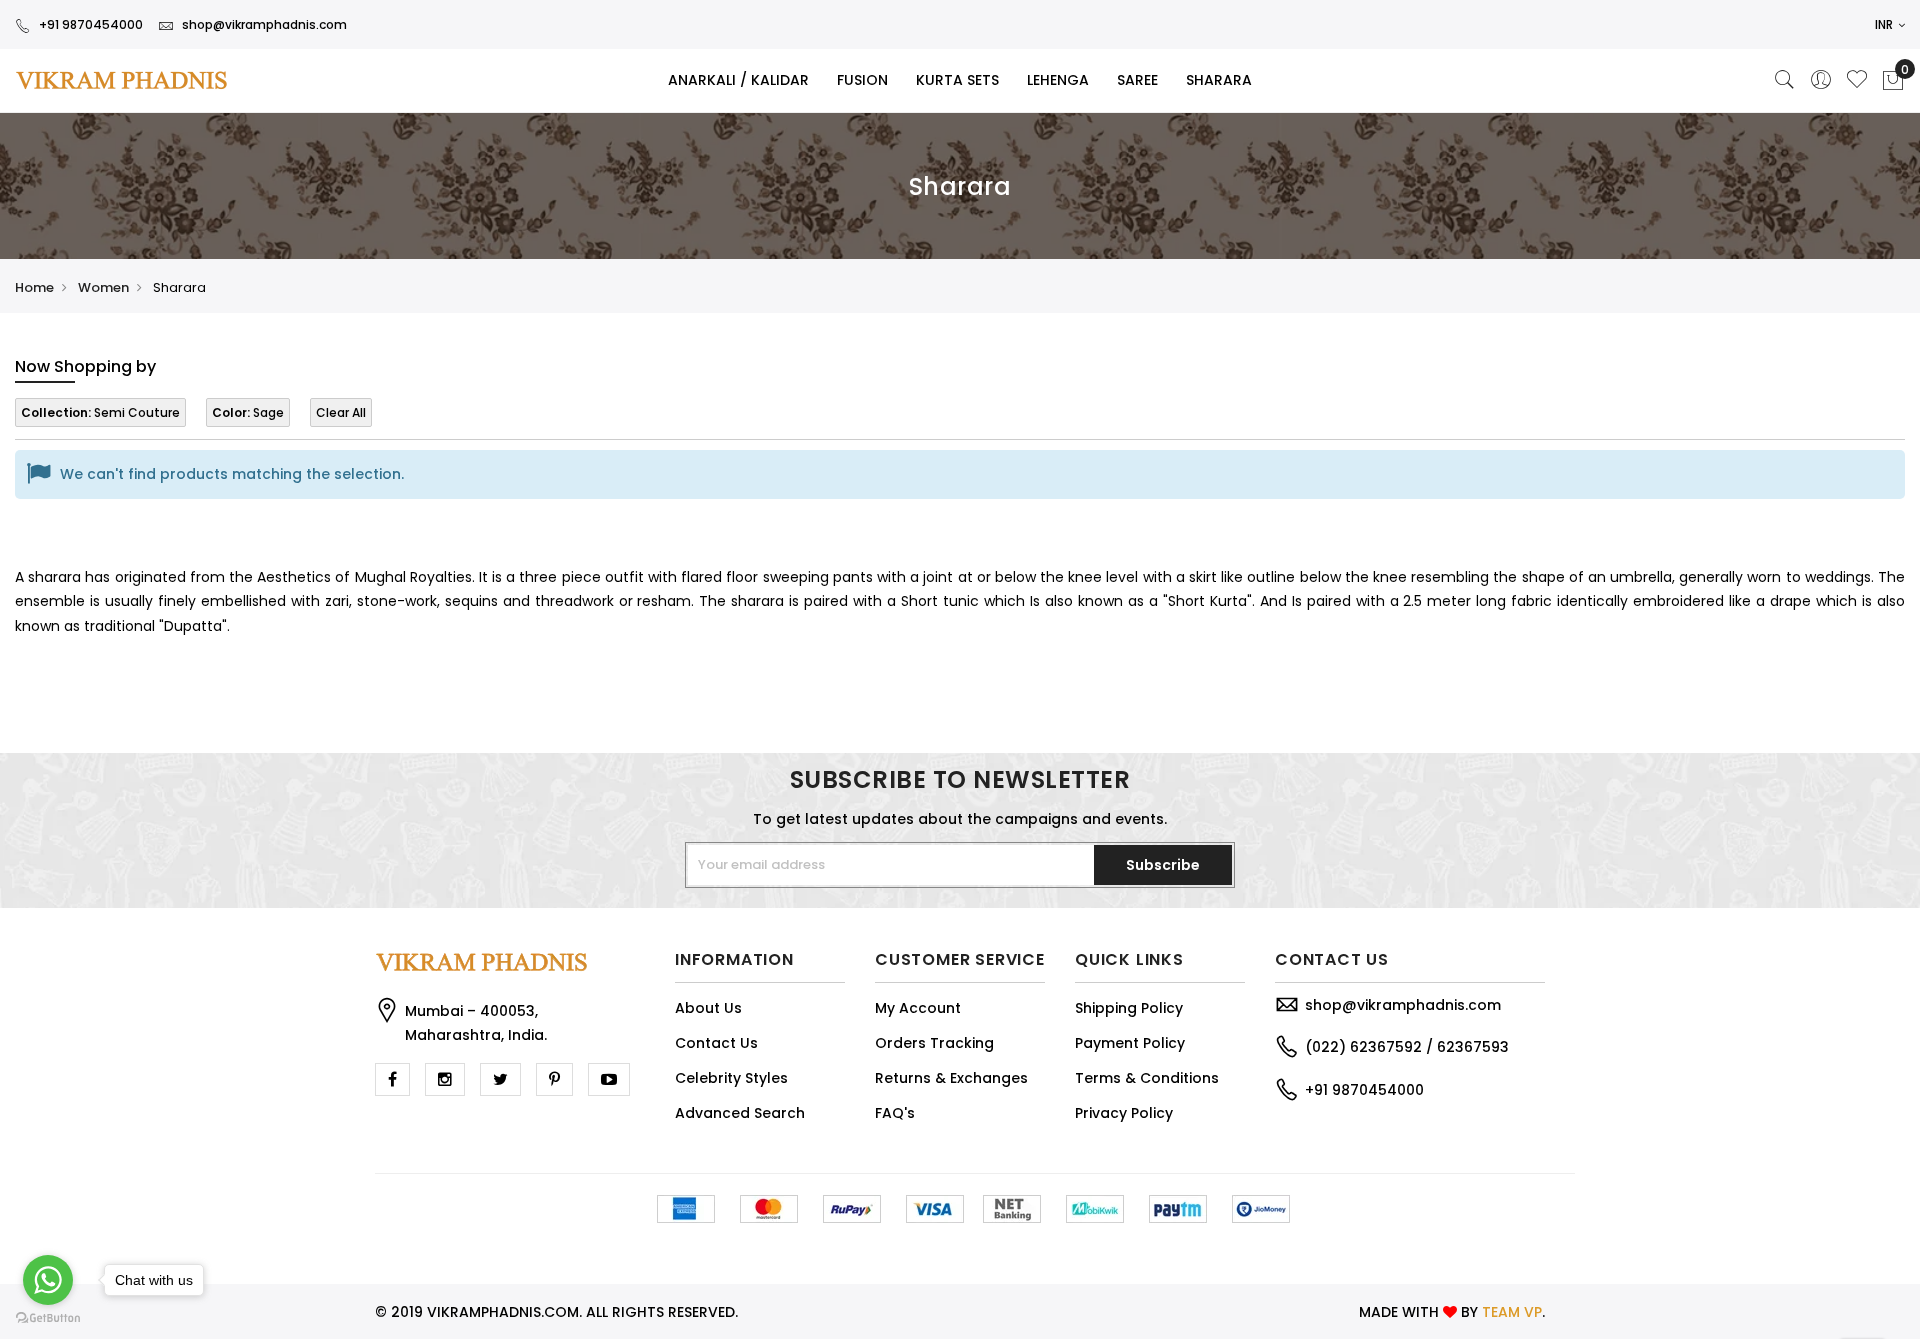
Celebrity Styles (731, 1078)
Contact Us (716, 1043)
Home (34, 287)
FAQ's (895, 1113)
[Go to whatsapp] (48, 1280)
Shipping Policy (1129, 1008)
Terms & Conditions (1147, 1078)
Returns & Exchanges (951, 1078)
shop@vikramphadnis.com (264, 24)
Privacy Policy (1124, 1113)
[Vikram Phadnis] (160, 80)
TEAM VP (1512, 1312)
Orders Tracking (934, 1043)
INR (1885, 24)
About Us (708, 1008)
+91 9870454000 (91, 24)
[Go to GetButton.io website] (48, 1318)
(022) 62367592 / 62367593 (1407, 1047)
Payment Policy (1130, 1043)
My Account (918, 1008)
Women (103, 287)
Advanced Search (740, 1113)
